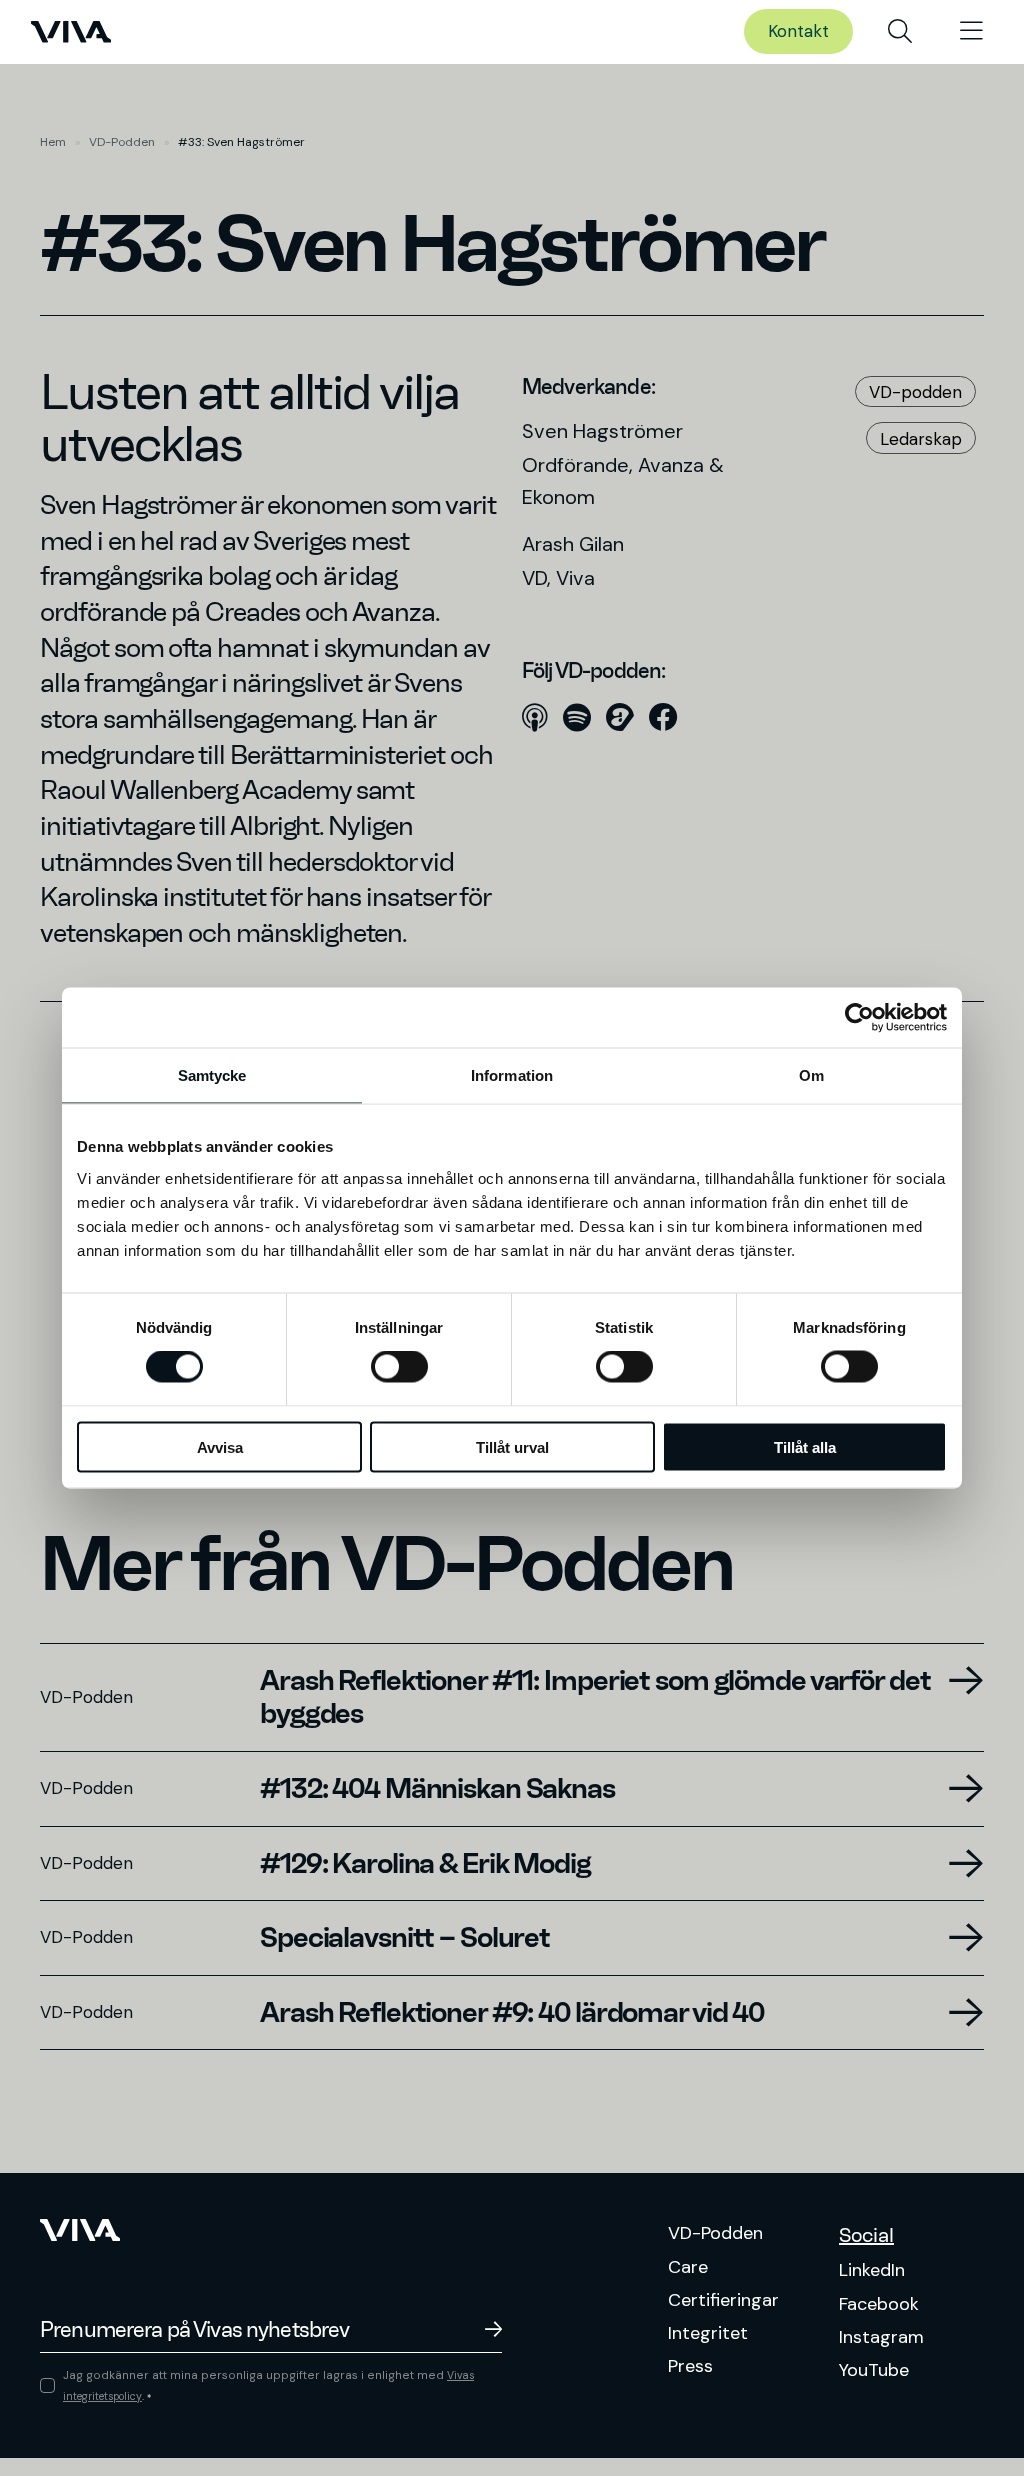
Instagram (881, 2337)
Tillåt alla (805, 1446)
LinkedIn (872, 2270)
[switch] (399, 1367)
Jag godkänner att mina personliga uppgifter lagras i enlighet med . (268, 2385)
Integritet (708, 2333)
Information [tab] (512, 1075)
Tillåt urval (512, 1446)
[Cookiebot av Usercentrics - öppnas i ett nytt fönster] (859, 1018)
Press (690, 2366)
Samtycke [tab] (212, 1075)
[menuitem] (900, 32)
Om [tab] (811, 1075)
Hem (53, 142)
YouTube (874, 2370)
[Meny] (971, 32)
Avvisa (220, 1446)
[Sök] (900, 32)
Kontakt (798, 31)
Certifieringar (723, 2300)
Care (688, 2267)
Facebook (879, 2304)
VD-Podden (122, 142)
